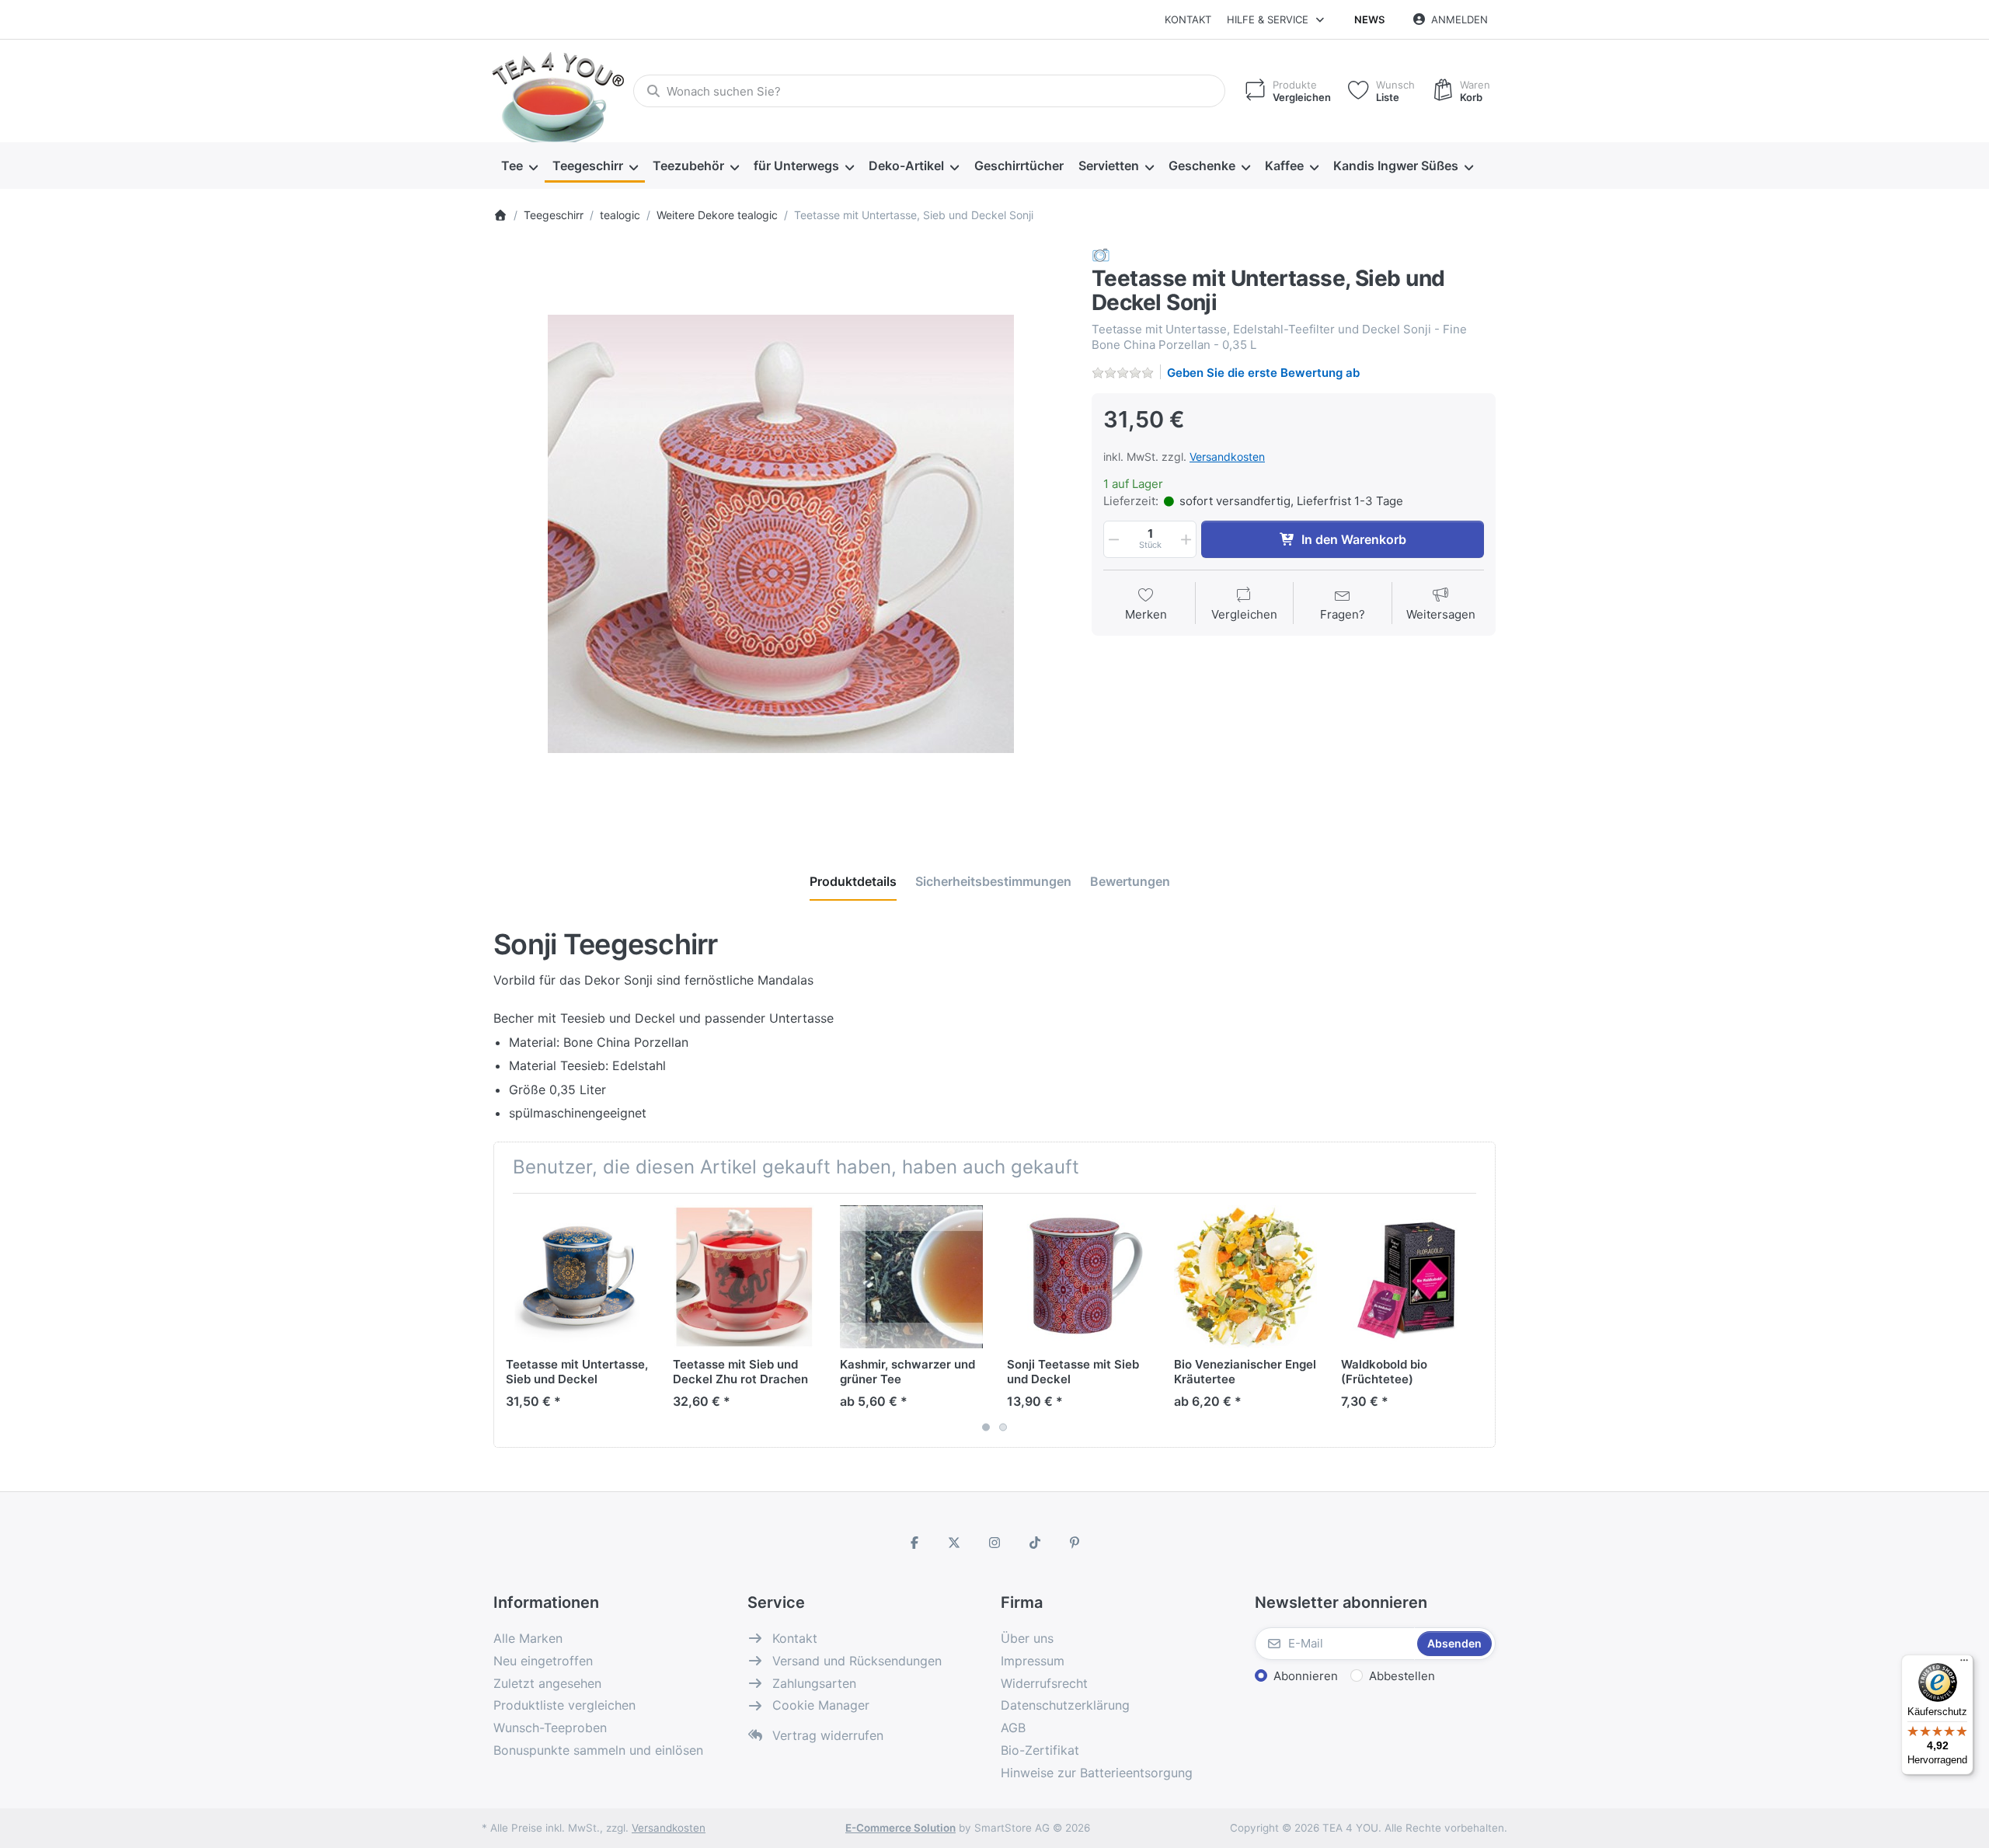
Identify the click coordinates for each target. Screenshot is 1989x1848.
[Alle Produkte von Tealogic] (1101, 255)
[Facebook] (914, 1543)
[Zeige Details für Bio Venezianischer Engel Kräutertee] (1245, 1277)
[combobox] (929, 91)
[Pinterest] (1075, 1543)
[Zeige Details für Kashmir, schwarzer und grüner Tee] (911, 1277)
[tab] (853, 881)
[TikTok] (1035, 1543)
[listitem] (781, 534)
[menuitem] (519, 166)
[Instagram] (994, 1543)
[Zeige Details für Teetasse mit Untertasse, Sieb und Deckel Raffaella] (577, 1277)
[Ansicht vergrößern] (781, 534)
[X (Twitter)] (955, 1543)
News (1369, 19)
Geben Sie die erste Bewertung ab (1263, 373)
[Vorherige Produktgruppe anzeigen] (511, 1320)
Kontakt (1188, 19)
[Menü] (1964, 1664)
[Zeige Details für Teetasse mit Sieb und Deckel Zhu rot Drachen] (744, 1277)
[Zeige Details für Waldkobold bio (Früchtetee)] (1413, 1277)
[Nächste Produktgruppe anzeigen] (1478, 1320)
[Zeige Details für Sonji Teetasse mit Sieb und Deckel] (1078, 1277)
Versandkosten (1227, 457)
